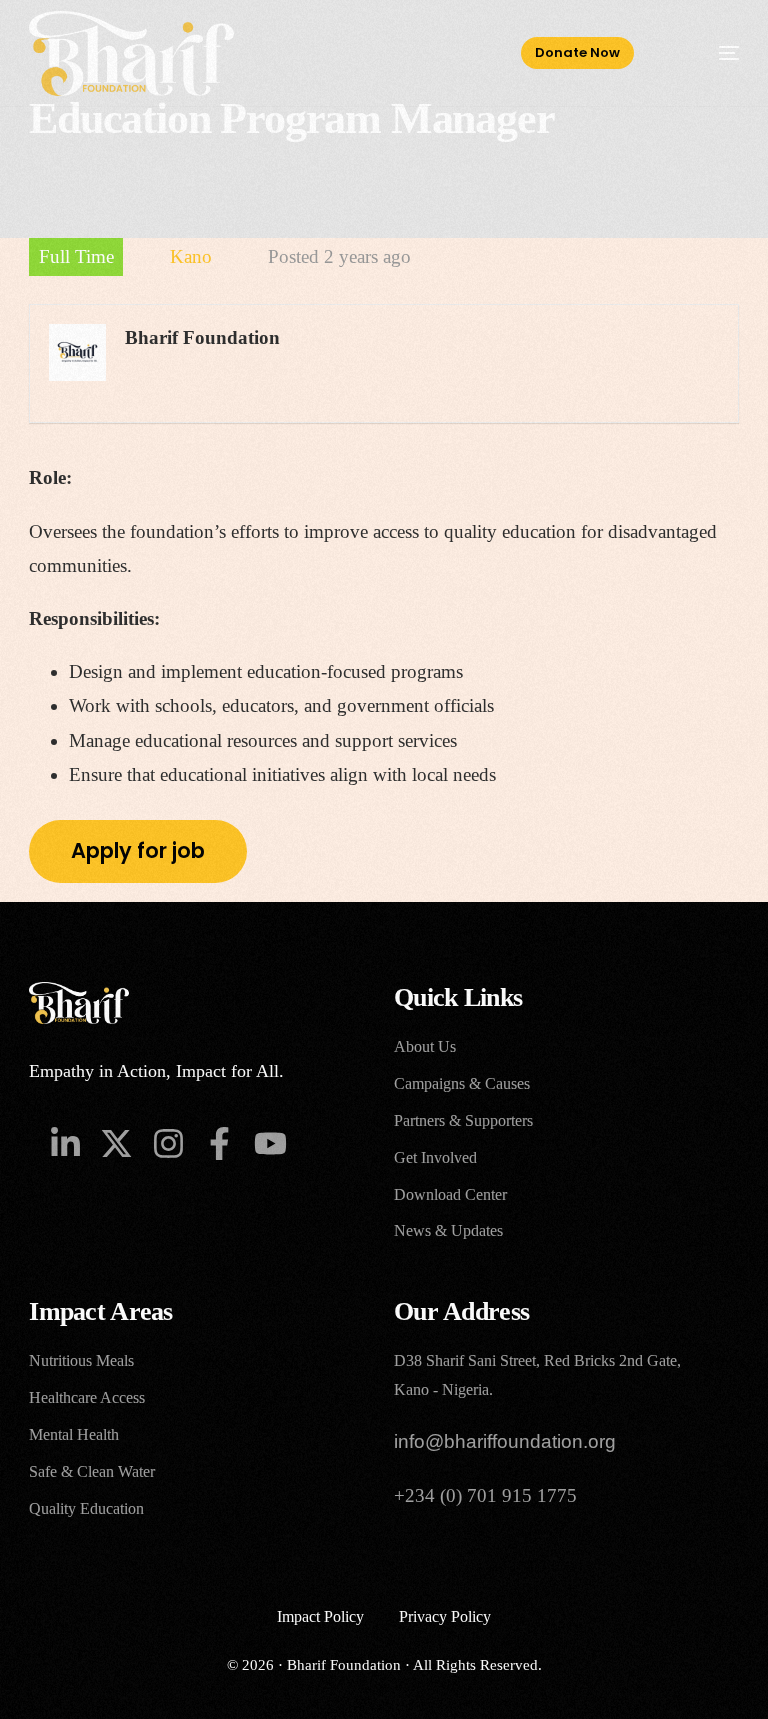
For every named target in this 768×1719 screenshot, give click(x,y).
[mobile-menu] (708, 53)
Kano (191, 256)
